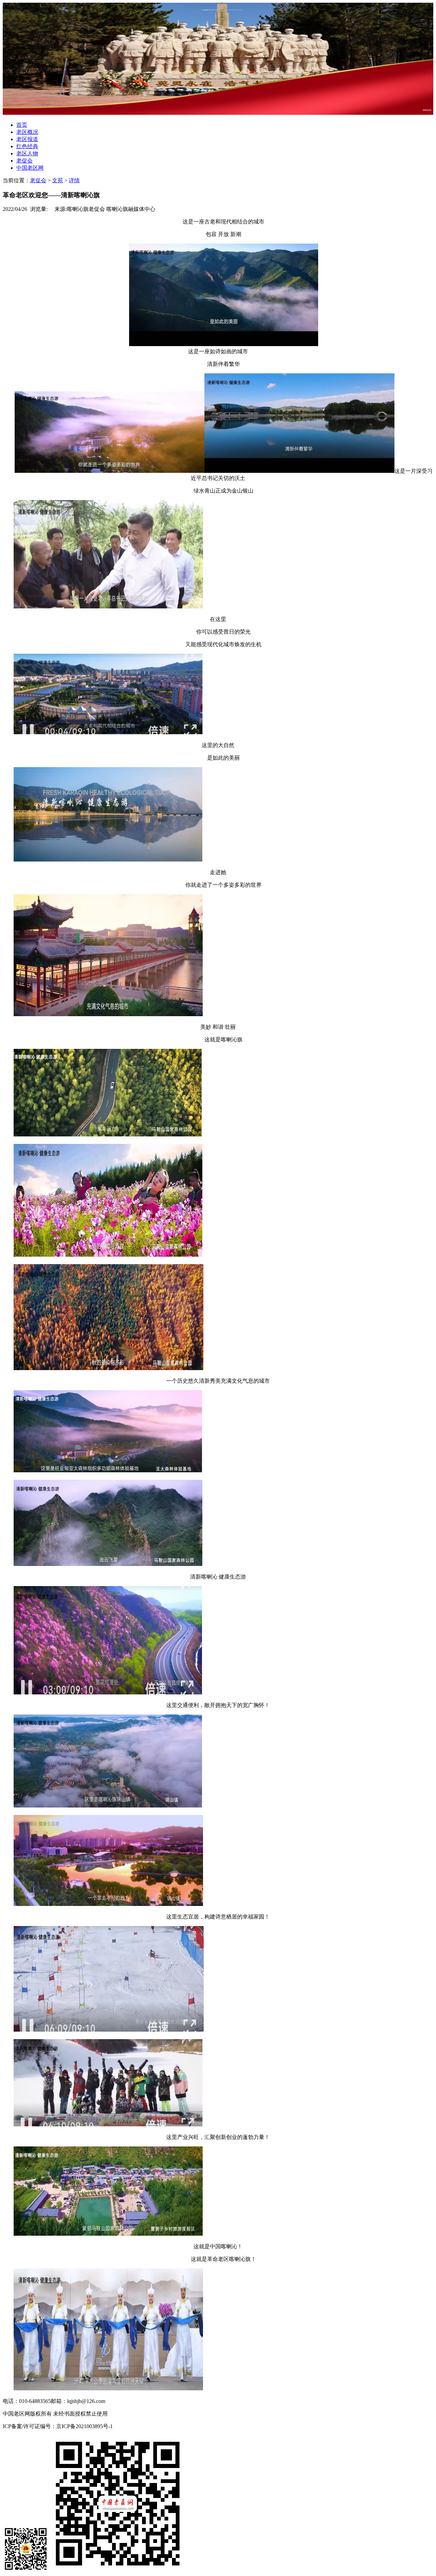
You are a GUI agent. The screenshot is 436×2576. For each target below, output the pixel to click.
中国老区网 (30, 168)
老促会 (25, 161)
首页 (22, 125)
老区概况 (27, 132)
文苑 (58, 180)
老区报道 (27, 139)
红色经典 (27, 146)
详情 (74, 180)
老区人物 (27, 153)
